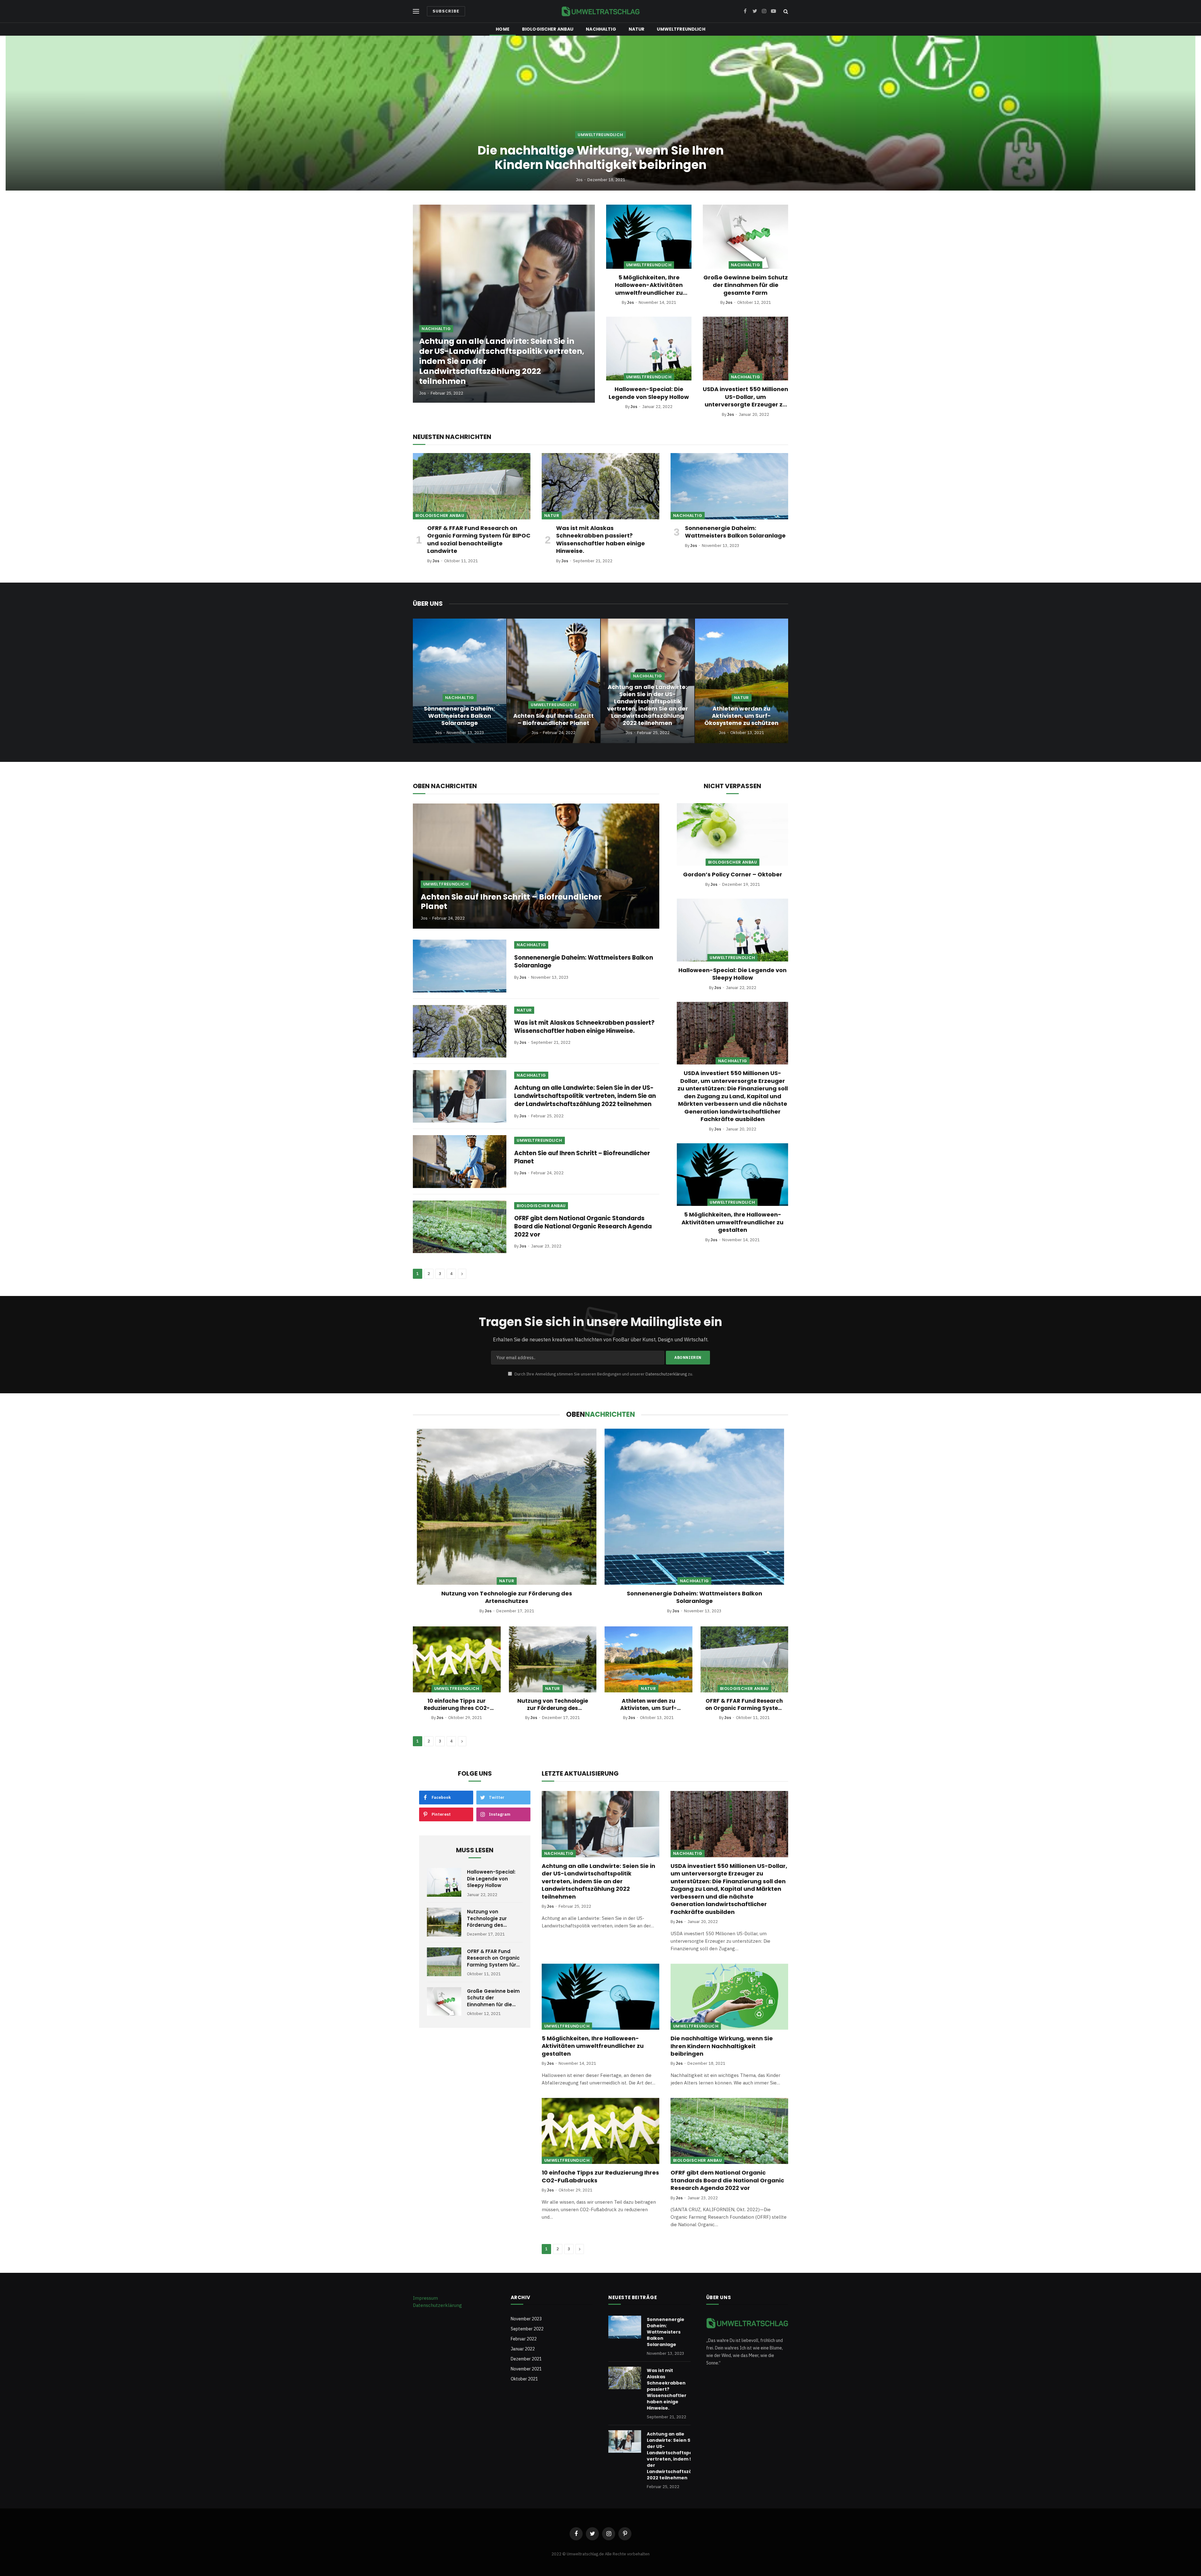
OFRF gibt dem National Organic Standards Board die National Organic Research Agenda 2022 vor (583, 1226)
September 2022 (527, 2329)
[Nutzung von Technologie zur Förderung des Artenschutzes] (507, 1507)
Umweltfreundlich (681, 29)
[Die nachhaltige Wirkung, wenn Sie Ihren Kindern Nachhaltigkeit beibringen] (600, 113)
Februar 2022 (524, 2339)
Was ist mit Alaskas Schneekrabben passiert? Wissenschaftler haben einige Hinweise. (600, 540)
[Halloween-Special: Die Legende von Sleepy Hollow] (649, 349)
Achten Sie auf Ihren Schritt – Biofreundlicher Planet (553, 719)
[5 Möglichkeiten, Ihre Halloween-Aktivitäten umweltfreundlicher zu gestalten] (649, 237)
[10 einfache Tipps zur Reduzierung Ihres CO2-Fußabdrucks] (457, 1659)
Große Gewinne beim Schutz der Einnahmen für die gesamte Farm (746, 285)
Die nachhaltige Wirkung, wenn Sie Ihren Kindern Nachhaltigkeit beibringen (601, 158)
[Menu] (416, 11)
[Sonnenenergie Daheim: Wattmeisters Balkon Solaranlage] (729, 486)
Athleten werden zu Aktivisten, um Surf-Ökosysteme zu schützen (741, 716)
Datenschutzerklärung (666, 1374)
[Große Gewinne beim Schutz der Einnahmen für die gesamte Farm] (745, 237)
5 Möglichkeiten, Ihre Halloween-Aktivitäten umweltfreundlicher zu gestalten (649, 285)
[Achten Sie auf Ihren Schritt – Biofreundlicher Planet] (554, 681)
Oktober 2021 (524, 2379)
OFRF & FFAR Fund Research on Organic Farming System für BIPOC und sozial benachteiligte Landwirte (479, 540)
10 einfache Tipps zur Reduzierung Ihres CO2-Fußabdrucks (457, 1705)
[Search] (785, 11)
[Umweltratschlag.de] (600, 11)
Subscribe (446, 11)
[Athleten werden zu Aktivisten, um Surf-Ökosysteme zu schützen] (742, 681)
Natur (637, 29)
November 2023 (526, 2319)
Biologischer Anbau (548, 29)
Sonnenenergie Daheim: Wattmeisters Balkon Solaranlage (735, 532)
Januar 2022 (523, 2349)
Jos (579, 180)
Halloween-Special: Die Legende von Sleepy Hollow (649, 393)
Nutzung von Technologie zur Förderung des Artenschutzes (507, 1597)
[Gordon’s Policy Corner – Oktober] (732, 834)
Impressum (425, 2298)
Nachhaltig (601, 29)
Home (503, 29)
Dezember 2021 (526, 2359)
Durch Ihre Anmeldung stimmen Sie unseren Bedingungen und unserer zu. (603, 1374)
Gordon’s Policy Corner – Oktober (733, 875)
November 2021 (526, 2369)
